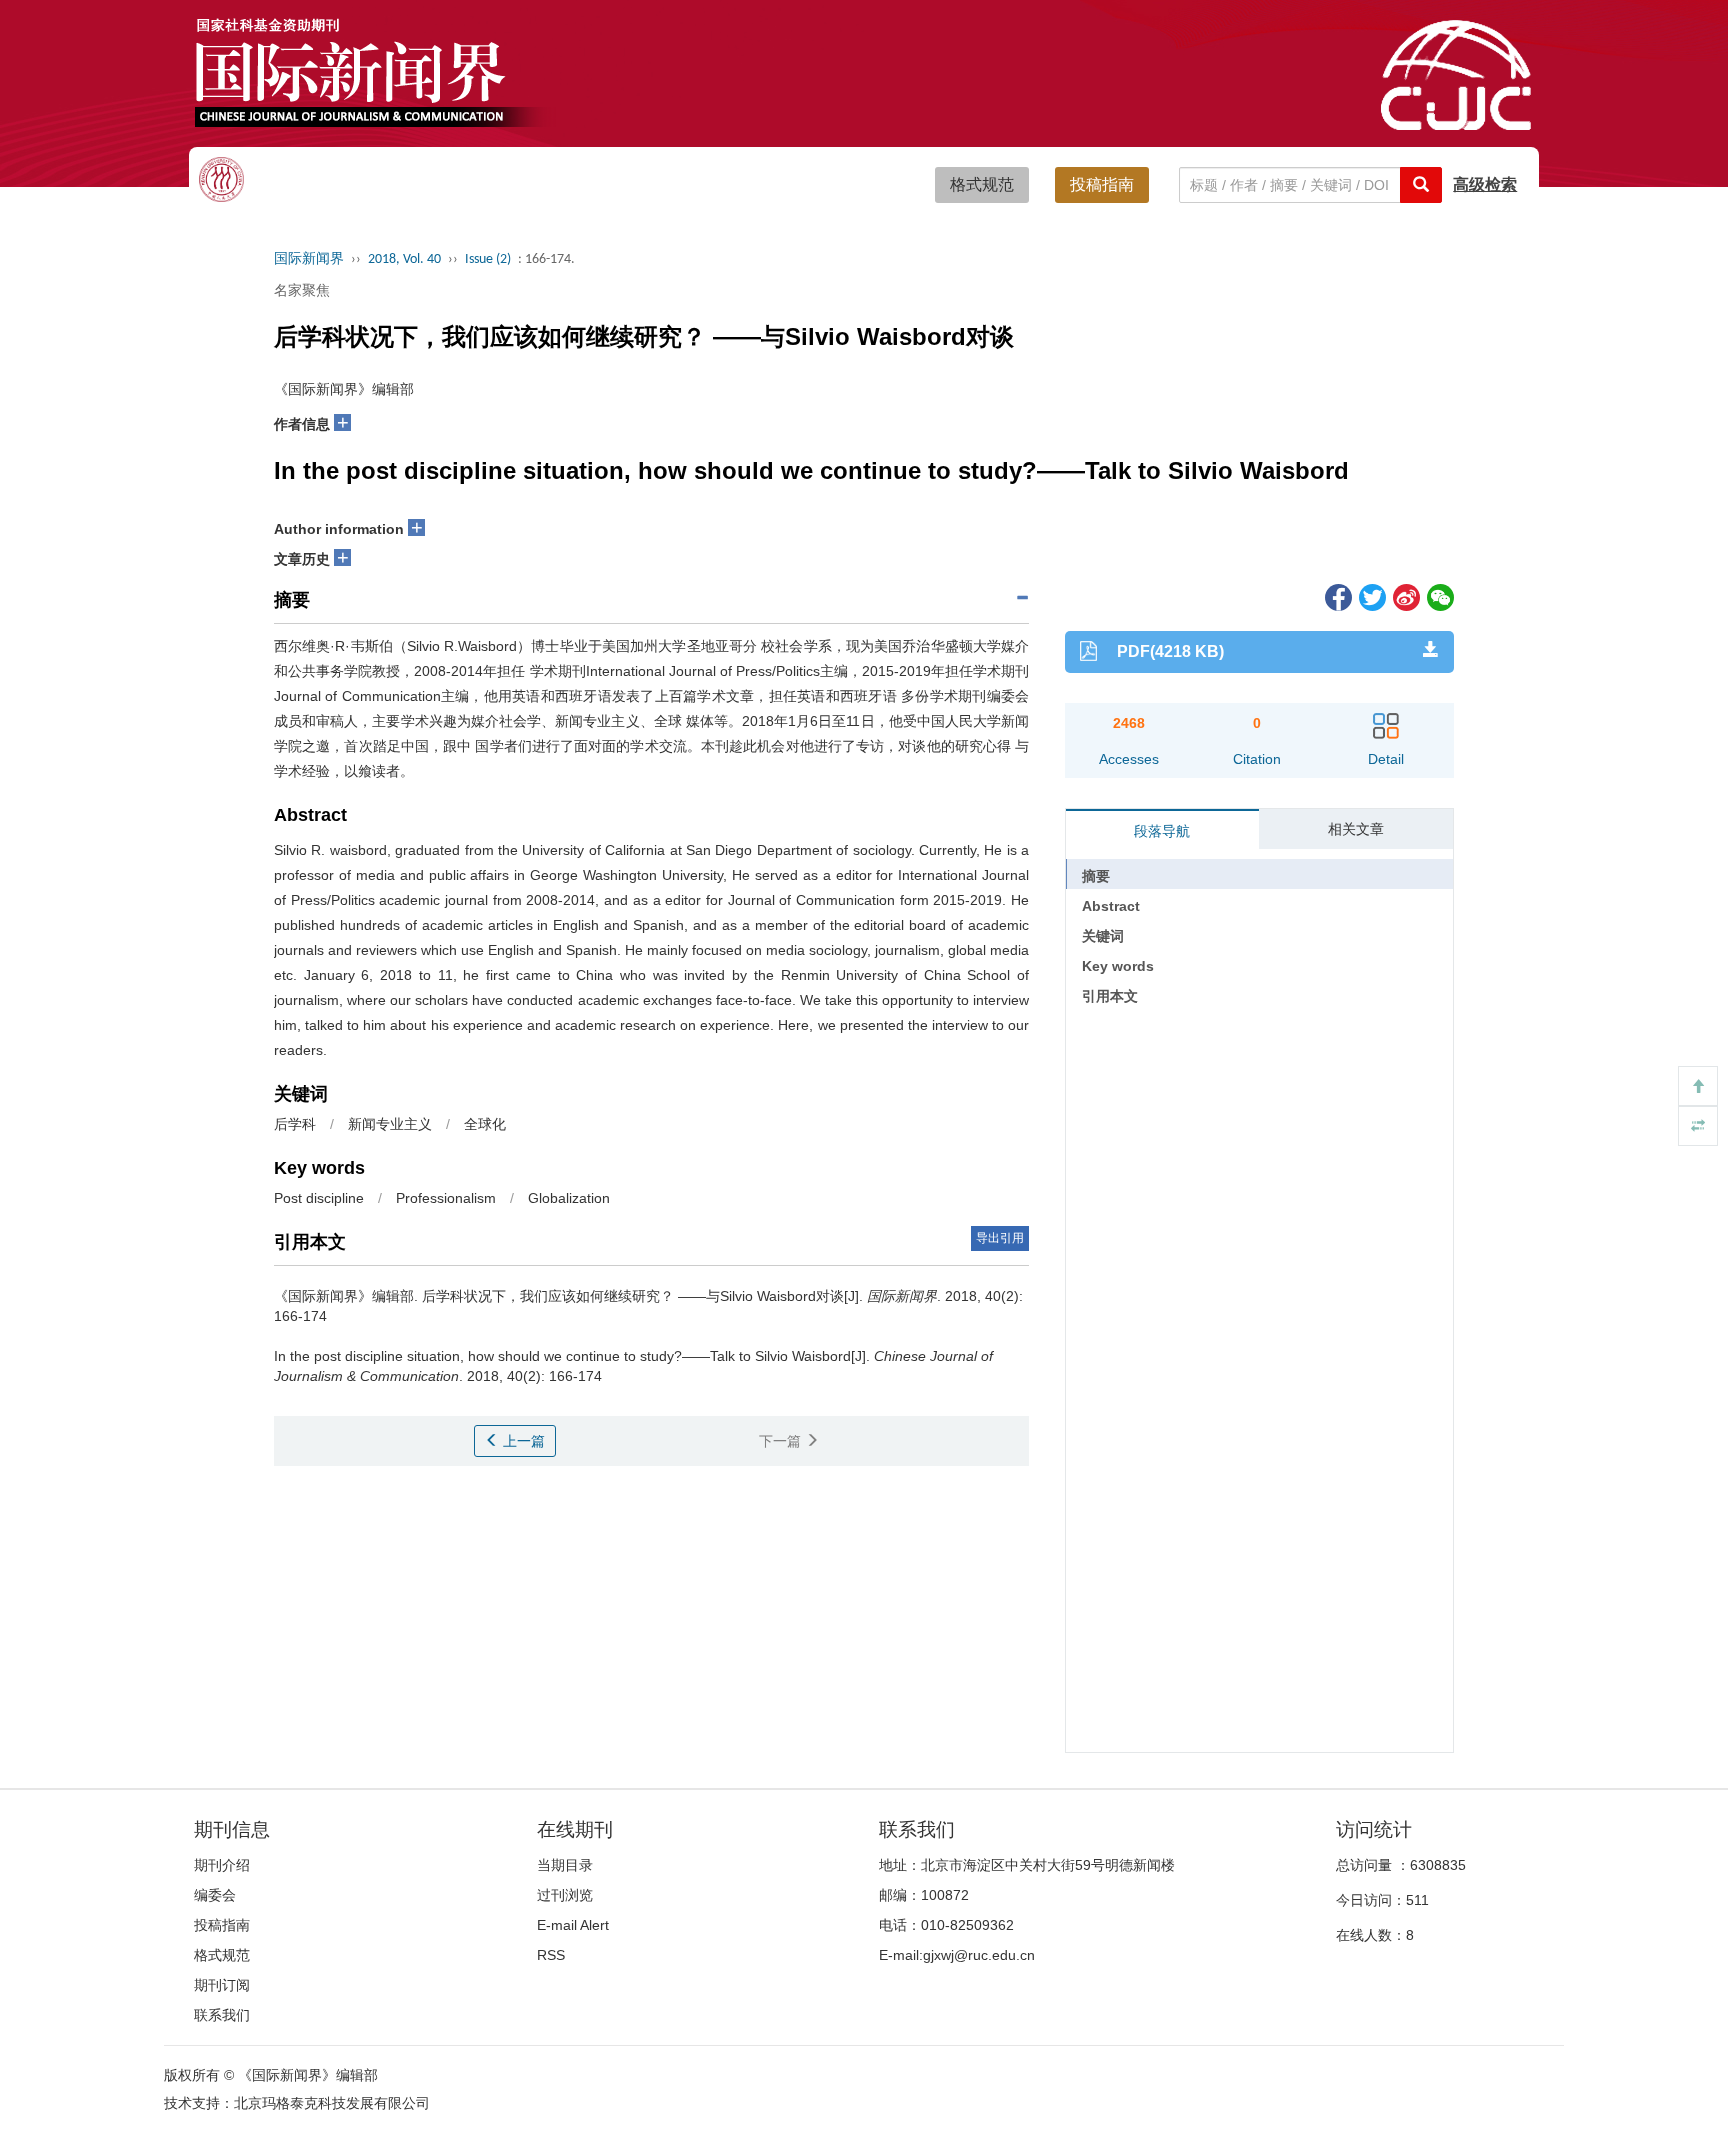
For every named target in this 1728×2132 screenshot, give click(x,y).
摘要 (1096, 876)
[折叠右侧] (1698, 1126)
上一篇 (522, 1441)
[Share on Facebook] (1337, 596)
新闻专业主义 (390, 1124)
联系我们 (222, 2015)
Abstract (1111, 906)
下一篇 (782, 1441)
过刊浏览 (565, 1895)
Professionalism (446, 1198)
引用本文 (1110, 996)
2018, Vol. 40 (404, 259)
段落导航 (1162, 831)
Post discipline (319, 1198)
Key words (1118, 966)
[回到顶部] (1698, 1086)
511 (1417, 1900)
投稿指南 (1102, 184)
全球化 (485, 1124)
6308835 (1438, 1865)
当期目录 (565, 1865)
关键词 (1103, 936)
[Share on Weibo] (1405, 596)
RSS (551, 1955)
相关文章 (1356, 829)
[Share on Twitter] (1371, 596)
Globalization (569, 1198)
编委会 (215, 1895)
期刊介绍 (222, 1865)
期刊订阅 (222, 1985)
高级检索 (1485, 184)
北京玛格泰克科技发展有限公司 (332, 2103)
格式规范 (982, 184)
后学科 (295, 1124)
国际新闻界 (309, 259)
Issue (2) (488, 259)
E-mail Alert (573, 1925)
